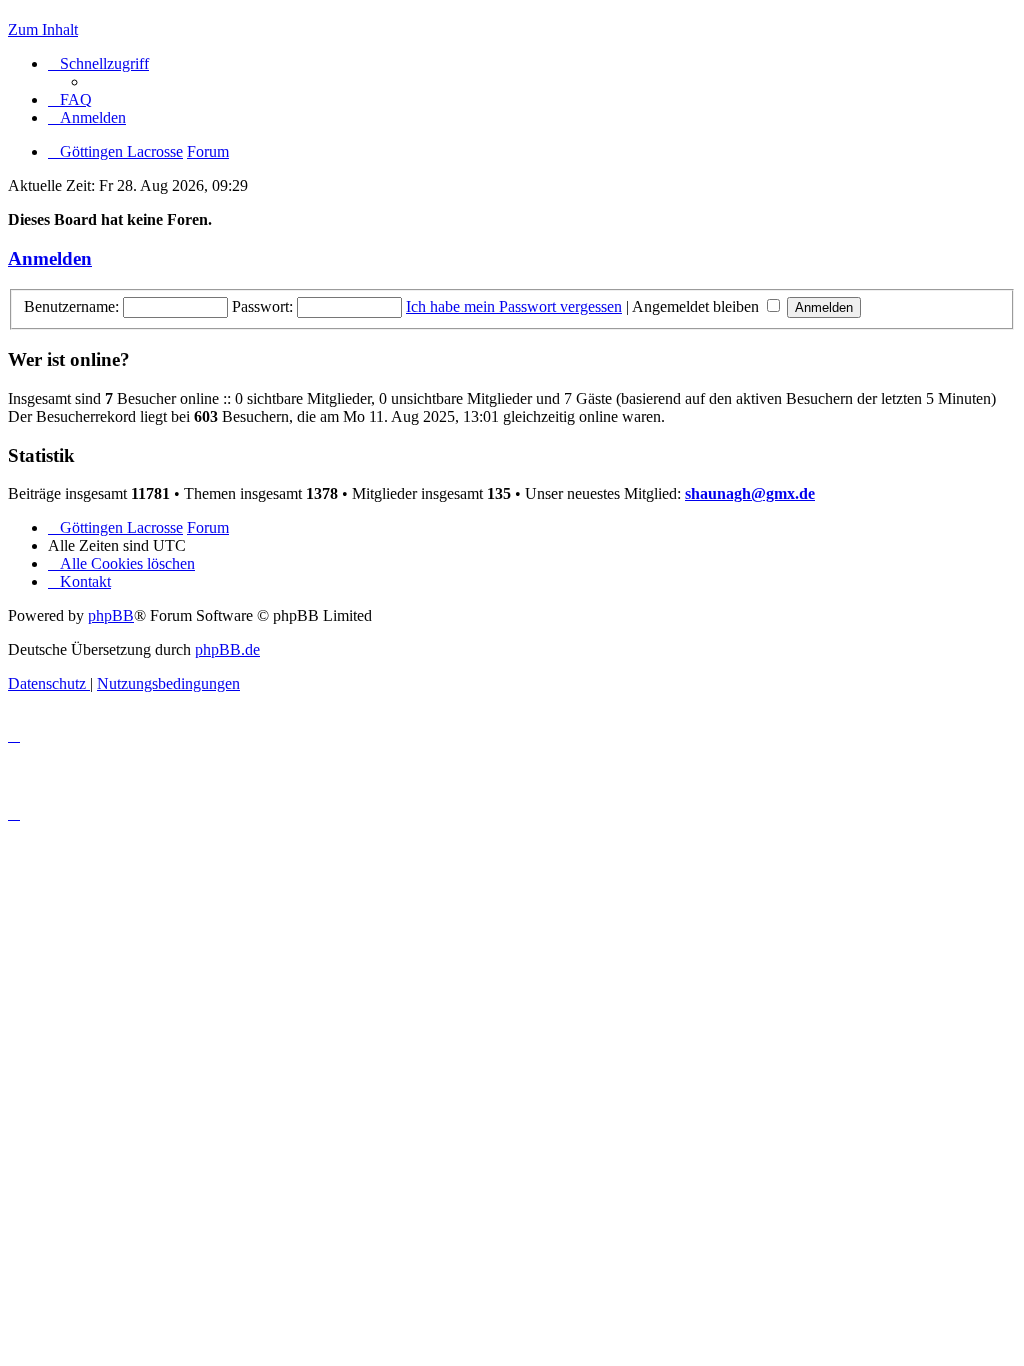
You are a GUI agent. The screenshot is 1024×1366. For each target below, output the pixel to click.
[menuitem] (70, 99)
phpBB (111, 615)
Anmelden (50, 258)
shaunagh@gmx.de (750, 493)
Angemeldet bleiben (697, 306)
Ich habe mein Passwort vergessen (514, 306)
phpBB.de (227, 649)
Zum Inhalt (43, 29)
